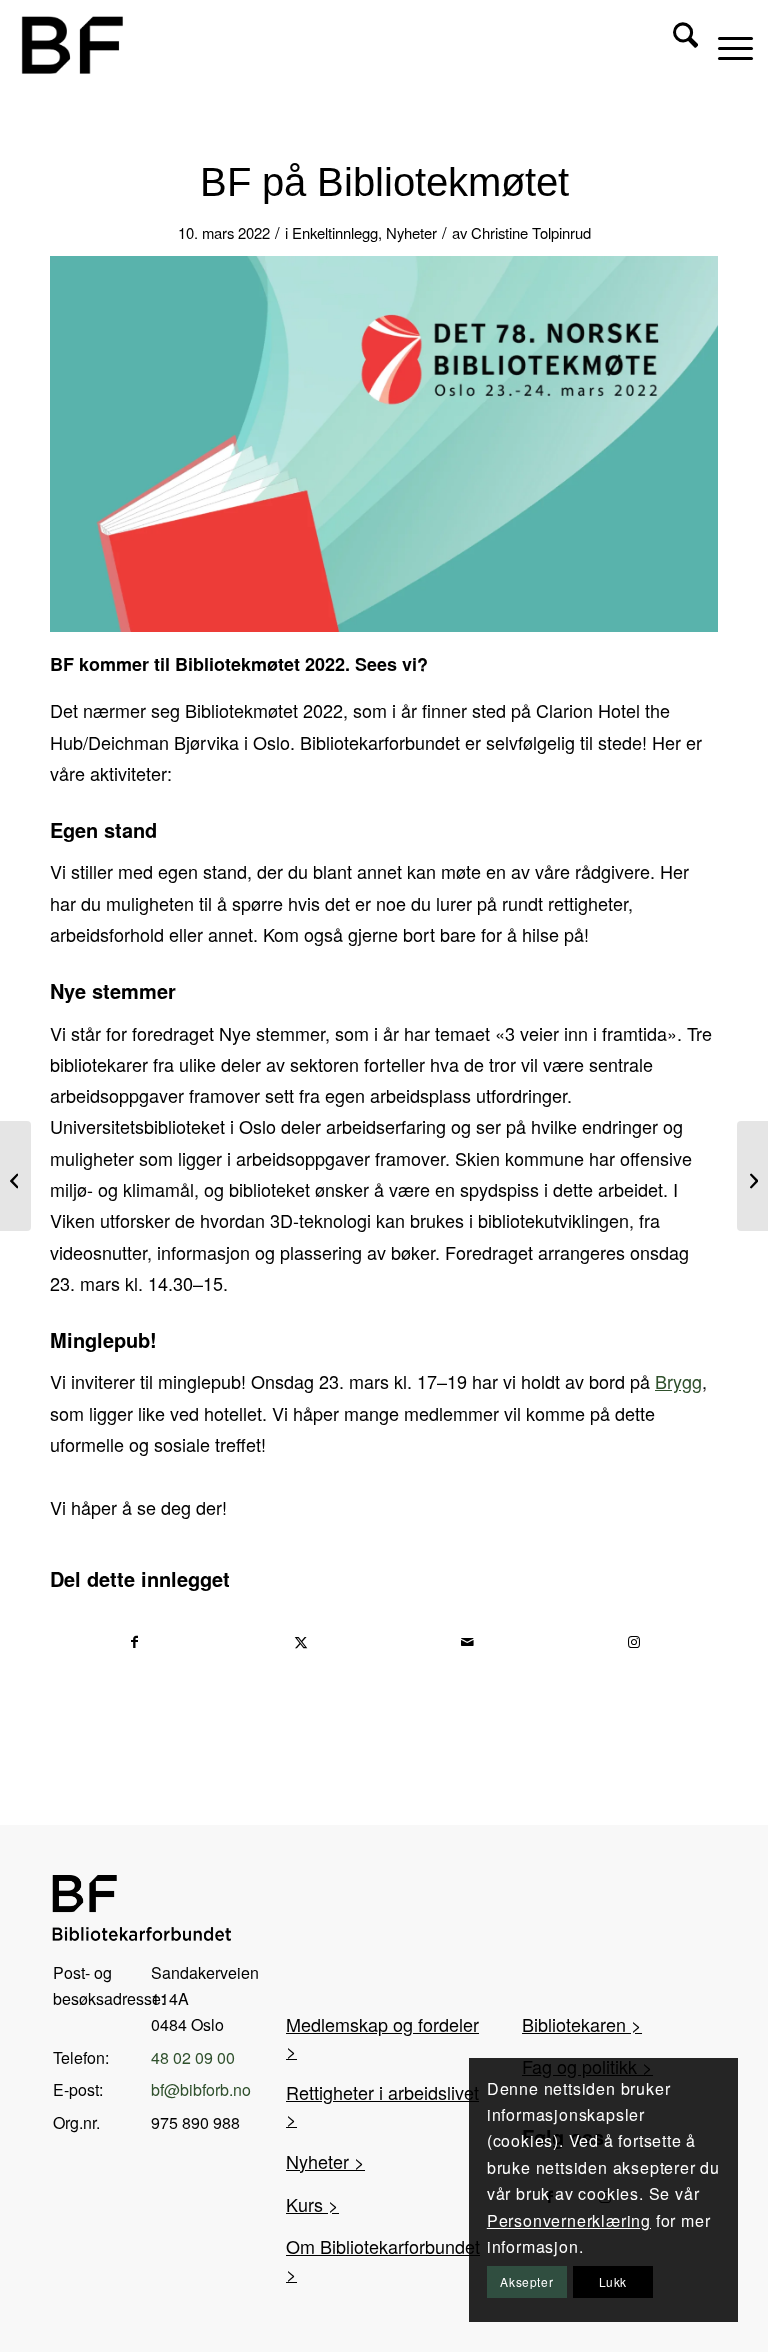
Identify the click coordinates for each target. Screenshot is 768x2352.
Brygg (678, 1381)
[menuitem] (675, 45)
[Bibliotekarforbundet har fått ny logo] (15, 1176)
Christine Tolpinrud (531, 232)
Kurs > (312, 2204)
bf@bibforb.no (201, 2089)
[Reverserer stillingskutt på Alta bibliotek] (752, 1176)
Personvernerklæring (569, 2220)
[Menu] (725, 45)
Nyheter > (325, 2161)
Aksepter (526, 2281)
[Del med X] (302, 1642)
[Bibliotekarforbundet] (71, 45)
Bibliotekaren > (582, 2024)
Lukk (613, 2281)
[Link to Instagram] (635, 1642)
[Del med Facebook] (134, 1642)
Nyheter (411, 232)
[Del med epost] (468, 1642)
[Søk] (675, 45)
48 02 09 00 (193, 2057)
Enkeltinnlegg (335, 232)
